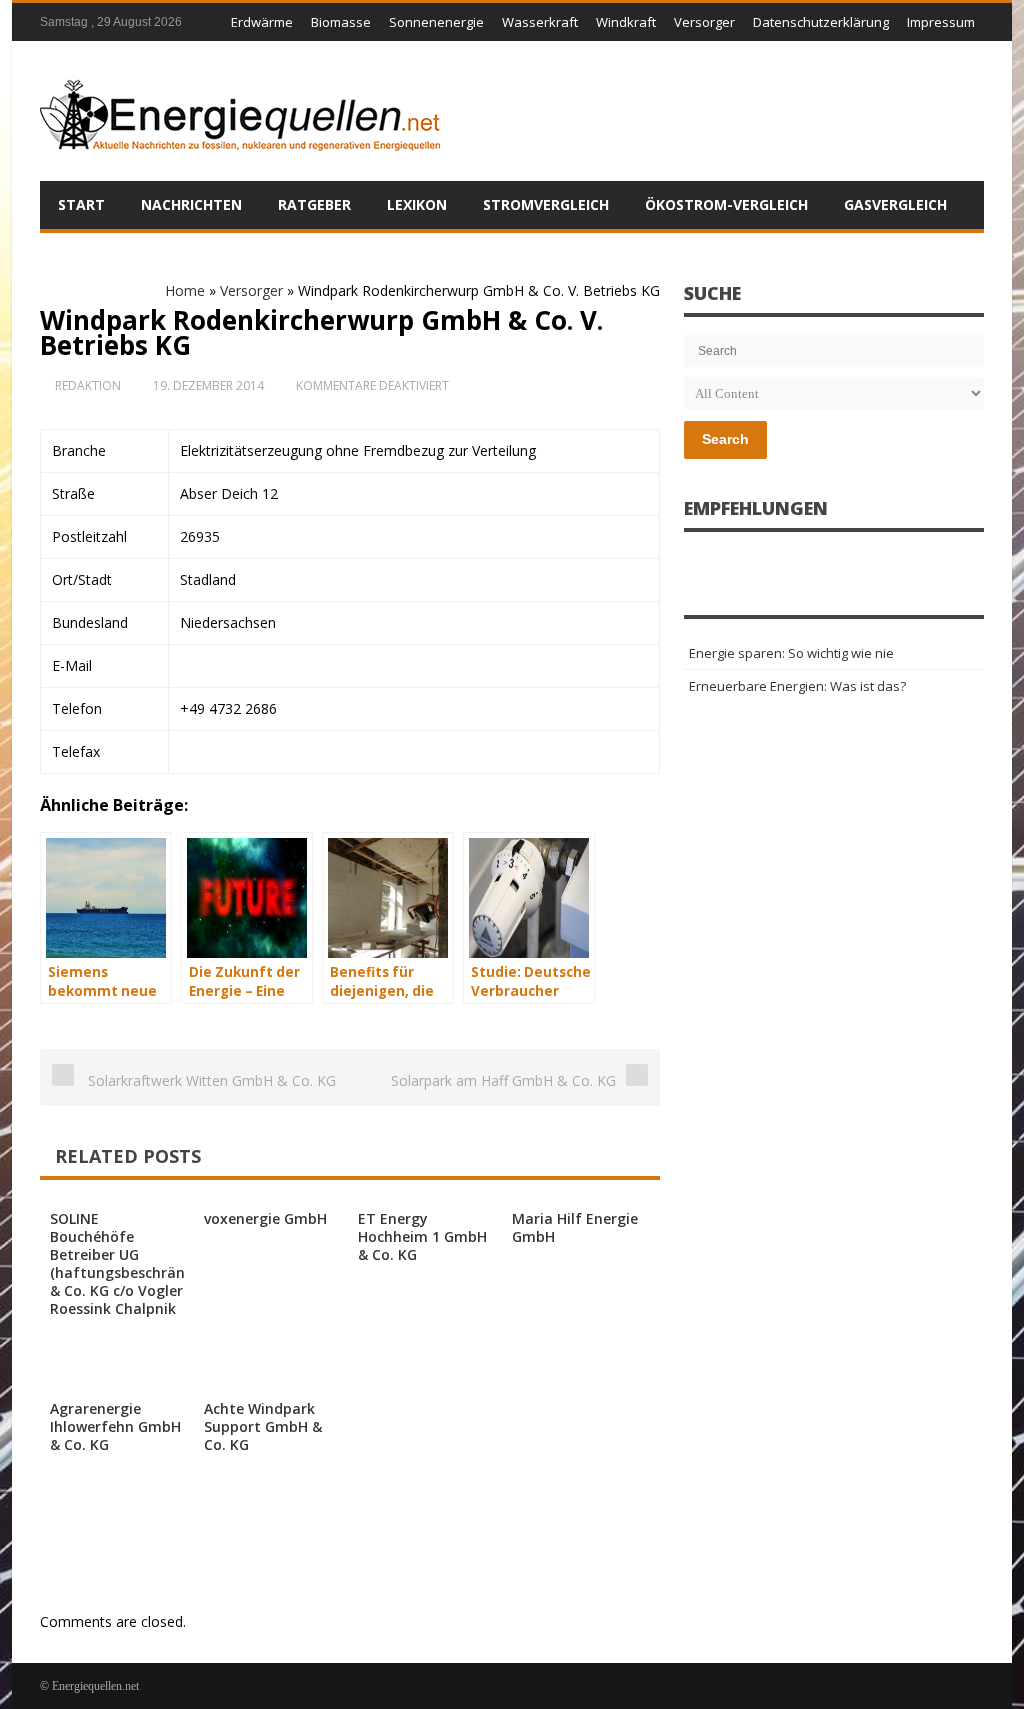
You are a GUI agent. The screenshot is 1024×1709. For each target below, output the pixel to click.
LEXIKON (417, 204)
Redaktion (88, 385)
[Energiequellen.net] (240, 111)
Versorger (704, 22)
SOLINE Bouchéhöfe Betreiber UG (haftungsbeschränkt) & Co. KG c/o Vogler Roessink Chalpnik (127, 1263)
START (81, 204)
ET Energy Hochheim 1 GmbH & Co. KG (422, 1236)
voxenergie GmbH (265, 1218)
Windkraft (626, 22)
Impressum (941, 22)
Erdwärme (262, 22)
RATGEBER (314, 204)
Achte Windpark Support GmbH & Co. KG (263, 1426)
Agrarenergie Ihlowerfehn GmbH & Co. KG (115, 1426)
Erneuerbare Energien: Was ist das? (797, 686)
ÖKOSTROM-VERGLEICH (726, 204)
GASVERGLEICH (895, 204)
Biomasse (341, 22)
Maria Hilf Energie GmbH (575, 1227)
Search (725, 439)
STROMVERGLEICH (546, 204)
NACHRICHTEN (191, 204)
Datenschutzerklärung (821, 22)
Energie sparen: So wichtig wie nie (791, 653)
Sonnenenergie (436, 22)
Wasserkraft (540, 22)
